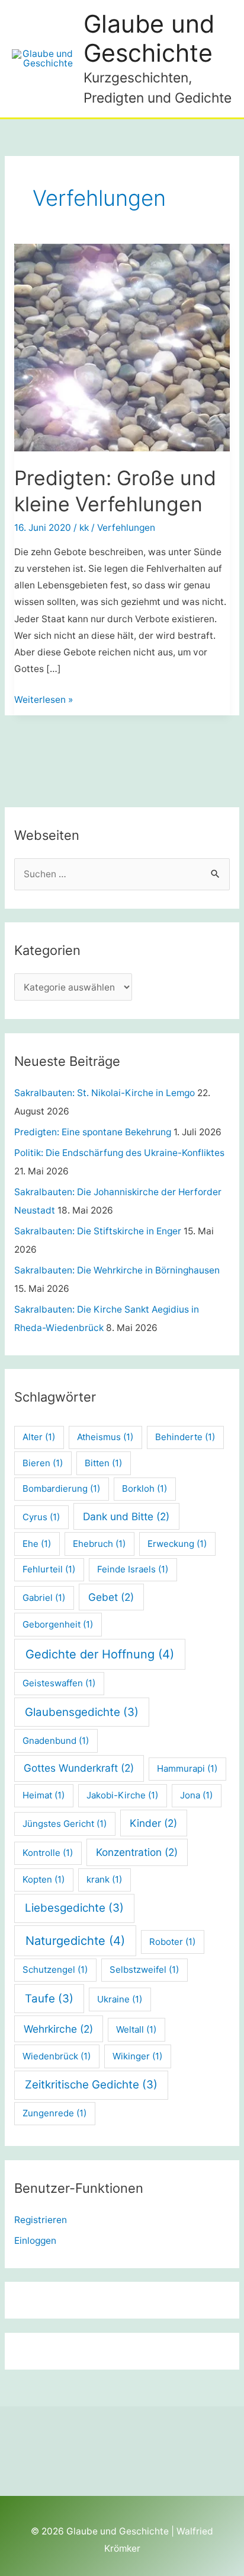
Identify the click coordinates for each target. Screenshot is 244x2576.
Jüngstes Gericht (65, 1824)
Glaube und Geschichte (149, 38)
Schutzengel (55, 1970)
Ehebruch (99, 1544)
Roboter (172, 1942)
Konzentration (137, 1852)
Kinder (153, 1823)
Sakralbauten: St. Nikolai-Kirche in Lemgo (105, 1093)
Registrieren (41, 2220)
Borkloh (145, 1488)
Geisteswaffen (59, 1683)
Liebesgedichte (74, 1908)
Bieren (43, 1463)
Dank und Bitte (126, 1516)
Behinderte (185, 1437)
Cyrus (41, 1517)
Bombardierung (61, 1488)
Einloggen (35, 2241)
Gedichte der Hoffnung (100, 1654)
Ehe (37, 1544)
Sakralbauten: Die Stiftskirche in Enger (98, 1231)
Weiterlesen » (44, 701)
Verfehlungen (126, 528)
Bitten (103, 1463)
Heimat (44, 1795)
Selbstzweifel (144, 1970)
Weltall (136, 2029)
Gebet (111, 1597)
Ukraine (120, 1999)
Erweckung (177, 1544)
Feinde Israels (133, 1569)
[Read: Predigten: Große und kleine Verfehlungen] (122, 348)
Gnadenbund (56, 1741)
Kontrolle (48, 1853)
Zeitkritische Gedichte (91, 2085)
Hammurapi (187, 1768)
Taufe (49, 1999)
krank (104, 1879)
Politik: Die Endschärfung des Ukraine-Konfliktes (119, 1153)
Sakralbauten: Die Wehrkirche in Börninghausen (117, 1270)
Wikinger (137, 2056)
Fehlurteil (49, 1569)
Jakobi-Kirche (122, 1795)
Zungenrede (54, 2113)
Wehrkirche (58, 2029)
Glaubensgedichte (82, 1712)
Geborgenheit (58, 1624)
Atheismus (105, 1437)
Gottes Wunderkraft (79, 1768)
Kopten (44, 1879)
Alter (39, 1437)
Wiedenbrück (57, 2056)
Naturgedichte (75, 1941)
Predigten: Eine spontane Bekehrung (93, 1132)
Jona (196, 1795)
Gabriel (44, 1598)
